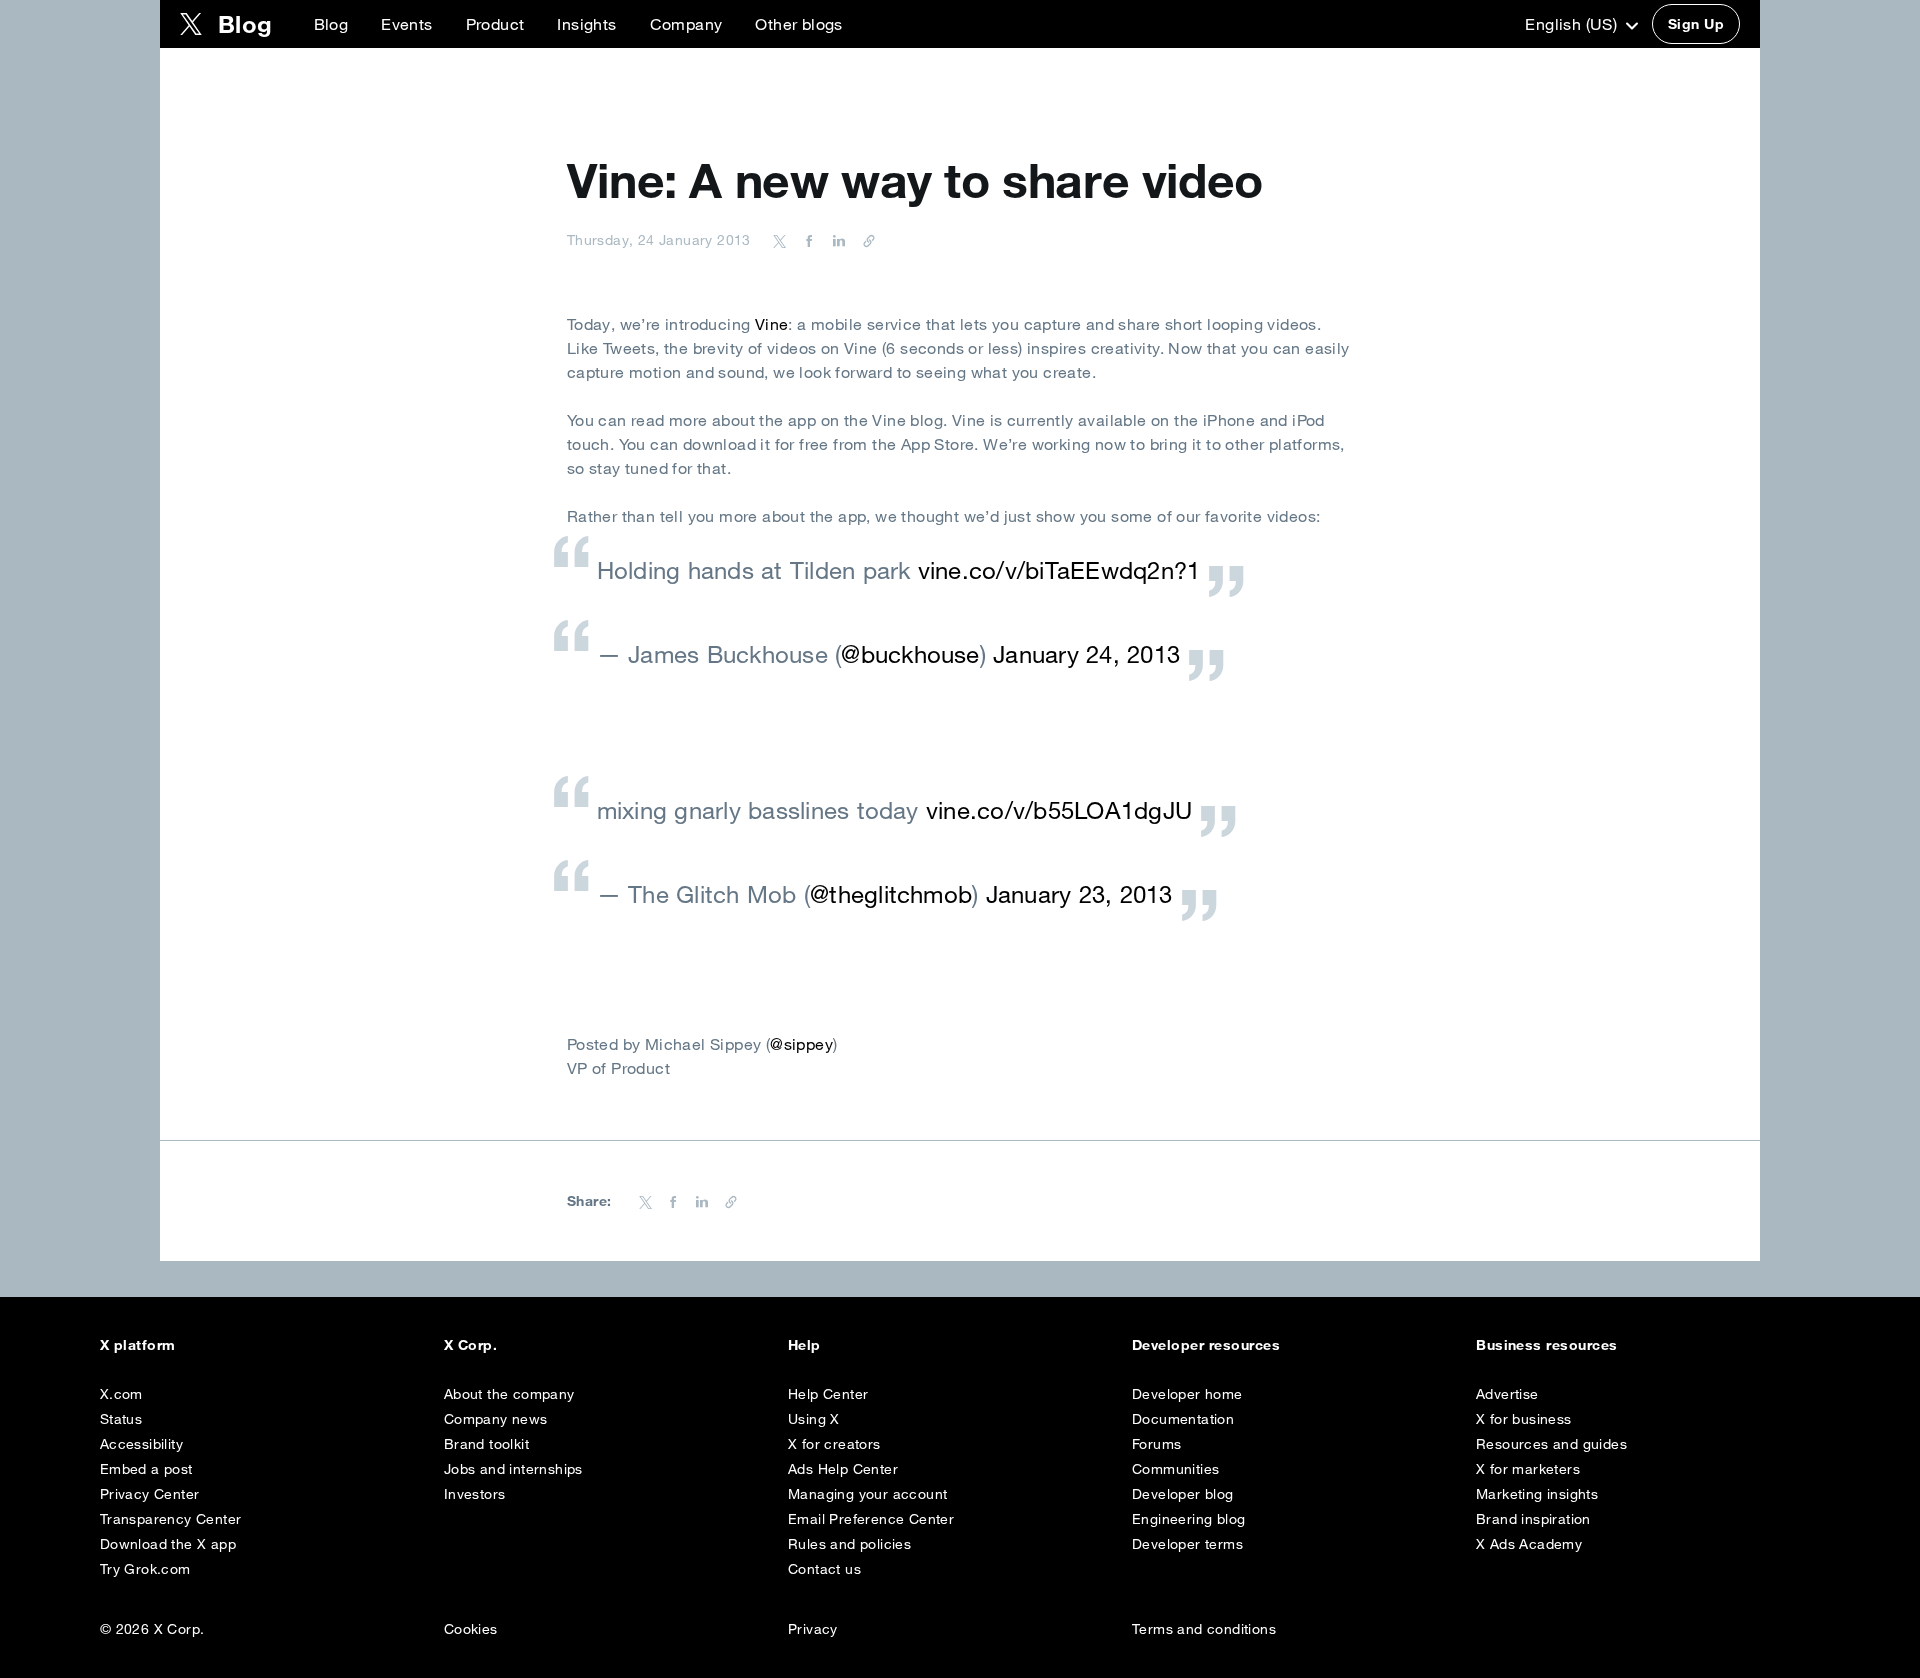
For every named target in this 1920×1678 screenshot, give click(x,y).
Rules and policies (849, 1544)
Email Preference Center (871, 1519)
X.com (121, 1394)
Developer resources (1206, 1345)
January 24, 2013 (1086, 654)
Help (804, 1345)
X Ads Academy (1529, 1544)
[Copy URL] (864, 240)
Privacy (813, 1629)
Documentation (1183, 1419)
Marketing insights (1537, 1494)
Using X (814, 1419)
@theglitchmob (891, 894)
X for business (1524, 1419)
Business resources (1547, 1345)
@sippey (801, 1044)
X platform (138, 1345)
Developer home (1187, 1394)
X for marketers (1528, 1469)
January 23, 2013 (1079, 894)
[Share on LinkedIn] (836, 240)
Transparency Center (171, 1519)
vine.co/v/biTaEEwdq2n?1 (1059, 570)
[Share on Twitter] (780, 240)
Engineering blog (1188, 1519)
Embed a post (146, 1469)
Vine (772, 324)
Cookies (471, 1629)
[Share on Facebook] (806, 240)
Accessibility (141, 1444)
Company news (496, 1419)
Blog (331, 24)
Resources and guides (1551, 1444)
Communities (1175, 1469)
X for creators (834, 1444)
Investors (475, 1494)
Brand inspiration (1533, 1519)
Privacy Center (150, 1494)
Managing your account (867, 1494)
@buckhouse (910, 654)
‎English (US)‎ (1573, 24)
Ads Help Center (843, 1469)
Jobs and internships (513, 1469)
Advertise (1507, 1394)
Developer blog (1183, 1494)
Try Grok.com (145, 1569)
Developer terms (1187, 1544)
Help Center (828, 1394)
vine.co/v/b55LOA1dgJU (1059, 810)
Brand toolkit (486, 1444)
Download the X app (168, 1544)
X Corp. (470, 1345)
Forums (1156, 1444)
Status (121, 1419)
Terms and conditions (1204, 1629)
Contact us (824, 1569)
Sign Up (1696, 24)
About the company (509, 1394)
